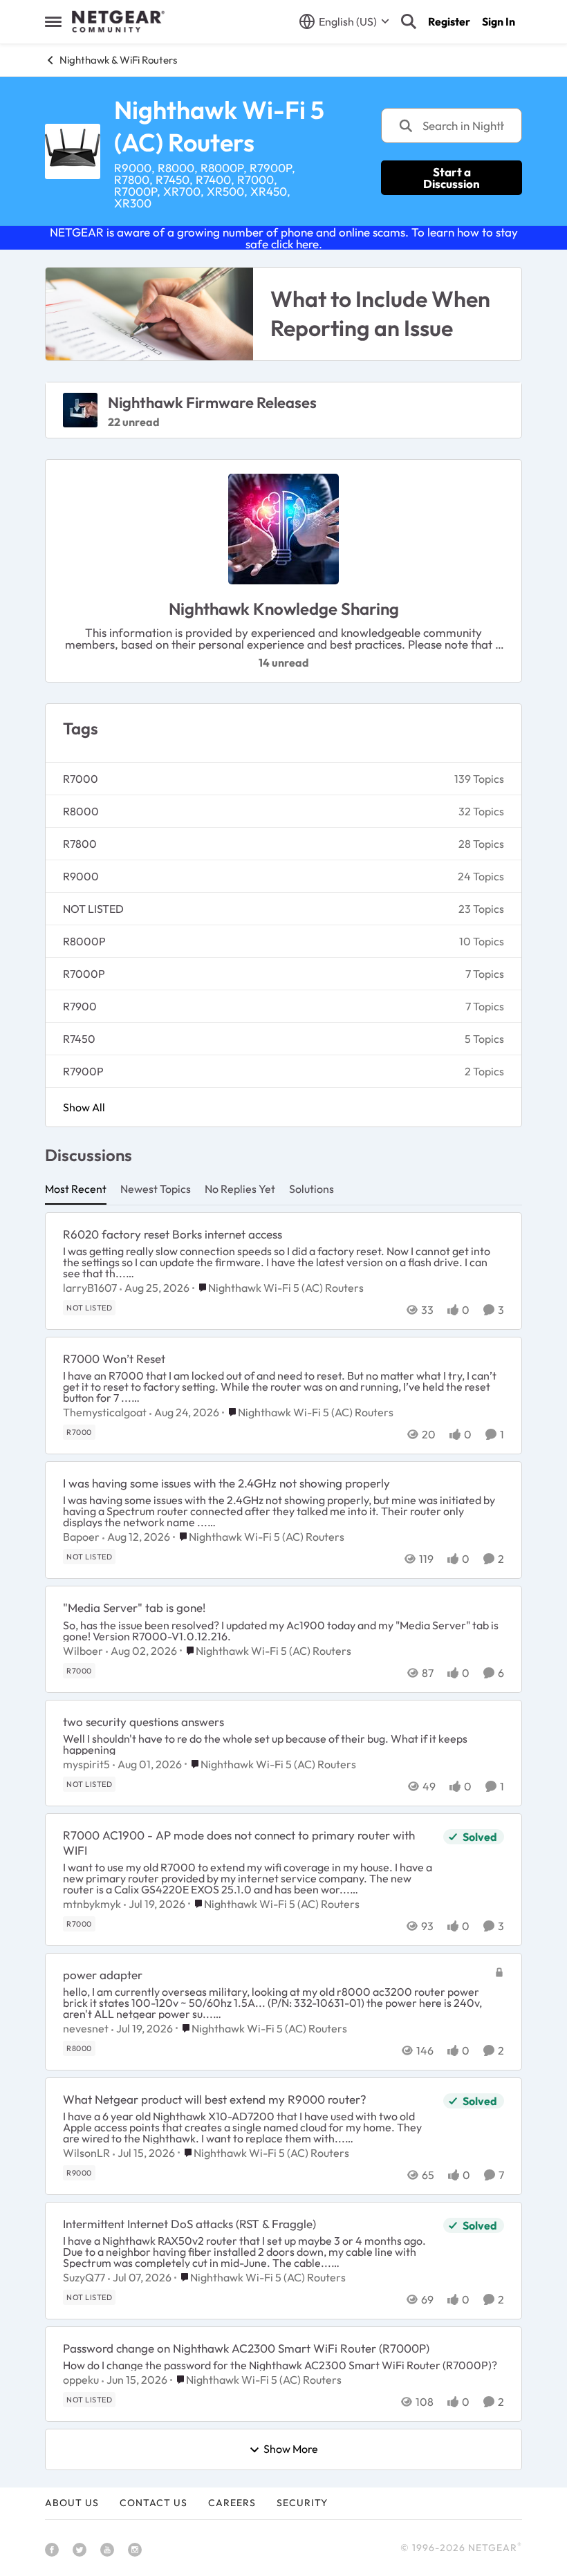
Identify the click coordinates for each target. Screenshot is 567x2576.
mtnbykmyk (92, 1904)
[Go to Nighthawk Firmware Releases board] (80, 410)
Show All (84, 1107)
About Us (72, 2503)
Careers (232, 2503)
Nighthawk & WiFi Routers (118, 60)
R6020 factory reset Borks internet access (173, 1234)
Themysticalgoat (105, 1412)
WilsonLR (86, 2153)
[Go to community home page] (118, 21)
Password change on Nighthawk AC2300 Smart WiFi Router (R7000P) (246, 2348)
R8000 (81, 811)
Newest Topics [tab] (156, 1189)
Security (302, 2503)
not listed (93, 909)
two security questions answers (143, 1722)
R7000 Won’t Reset (114, 1359)
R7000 (81, 779)
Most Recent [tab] (76, 1189)
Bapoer (81, 1537)
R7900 (80, 1006)
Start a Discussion (452, 178)
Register (449, 21)
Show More (291, 2449)
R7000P (84, 974)
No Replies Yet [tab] (240, 1189)
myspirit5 (86, 1764)
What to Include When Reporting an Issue (380, 313)
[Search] (409, 21)
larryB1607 (90, 1288)
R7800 (80, 844)
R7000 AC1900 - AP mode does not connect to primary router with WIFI (239, 1843)
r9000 (81, 876)
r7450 (79, 1039)
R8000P (84, 941)
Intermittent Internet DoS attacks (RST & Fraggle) (189, 2224)
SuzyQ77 (84, 2277)
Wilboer (83, 1651)
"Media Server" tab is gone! (134, 1607)
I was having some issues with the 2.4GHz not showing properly (226, 1483)
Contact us (154, 2503)
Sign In (499, 21)
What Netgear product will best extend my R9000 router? (215, 2099)
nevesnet (86, 2028)
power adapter (103, 1975)
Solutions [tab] (312, 1189)
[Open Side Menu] (53, 21)
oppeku (81, 2380)
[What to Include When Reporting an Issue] (149, 314)
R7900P (83, 1071)
